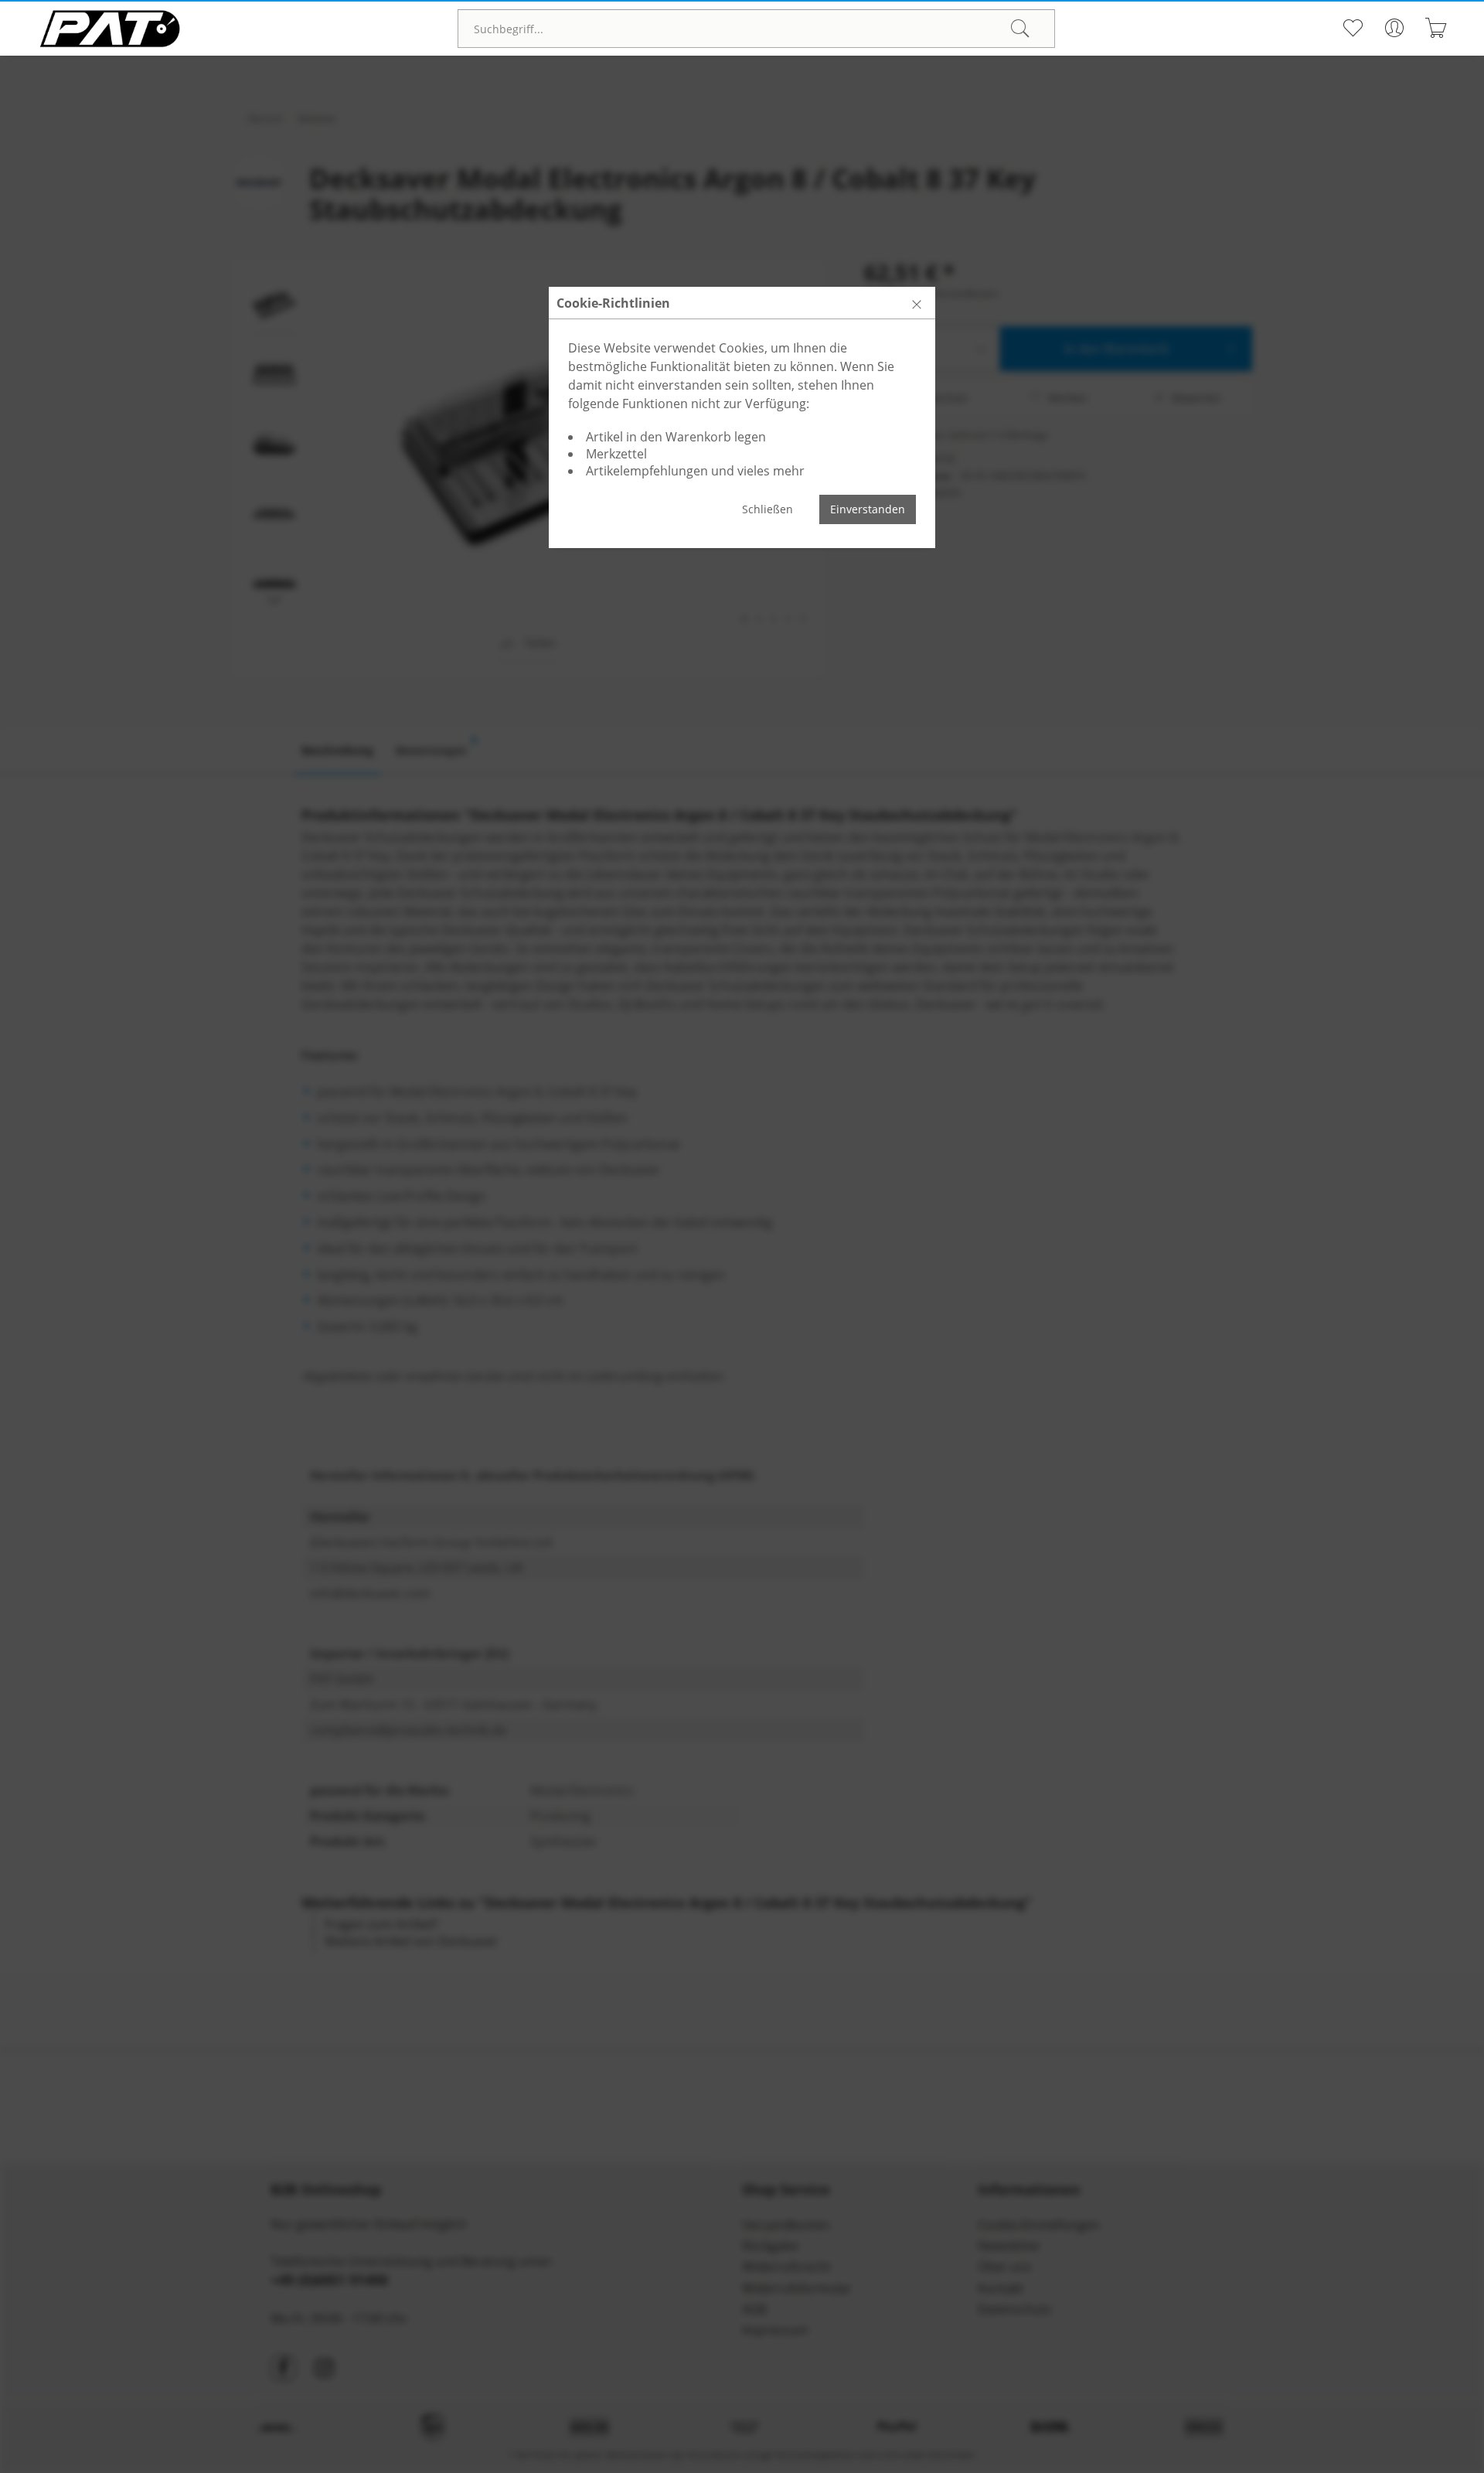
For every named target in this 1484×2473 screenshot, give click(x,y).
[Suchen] (1020, 29)
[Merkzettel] (1352, 28)
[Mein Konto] (1394, 28)
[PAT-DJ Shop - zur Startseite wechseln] (110, 29)
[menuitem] (756, 29)
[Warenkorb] (1436, 28)
